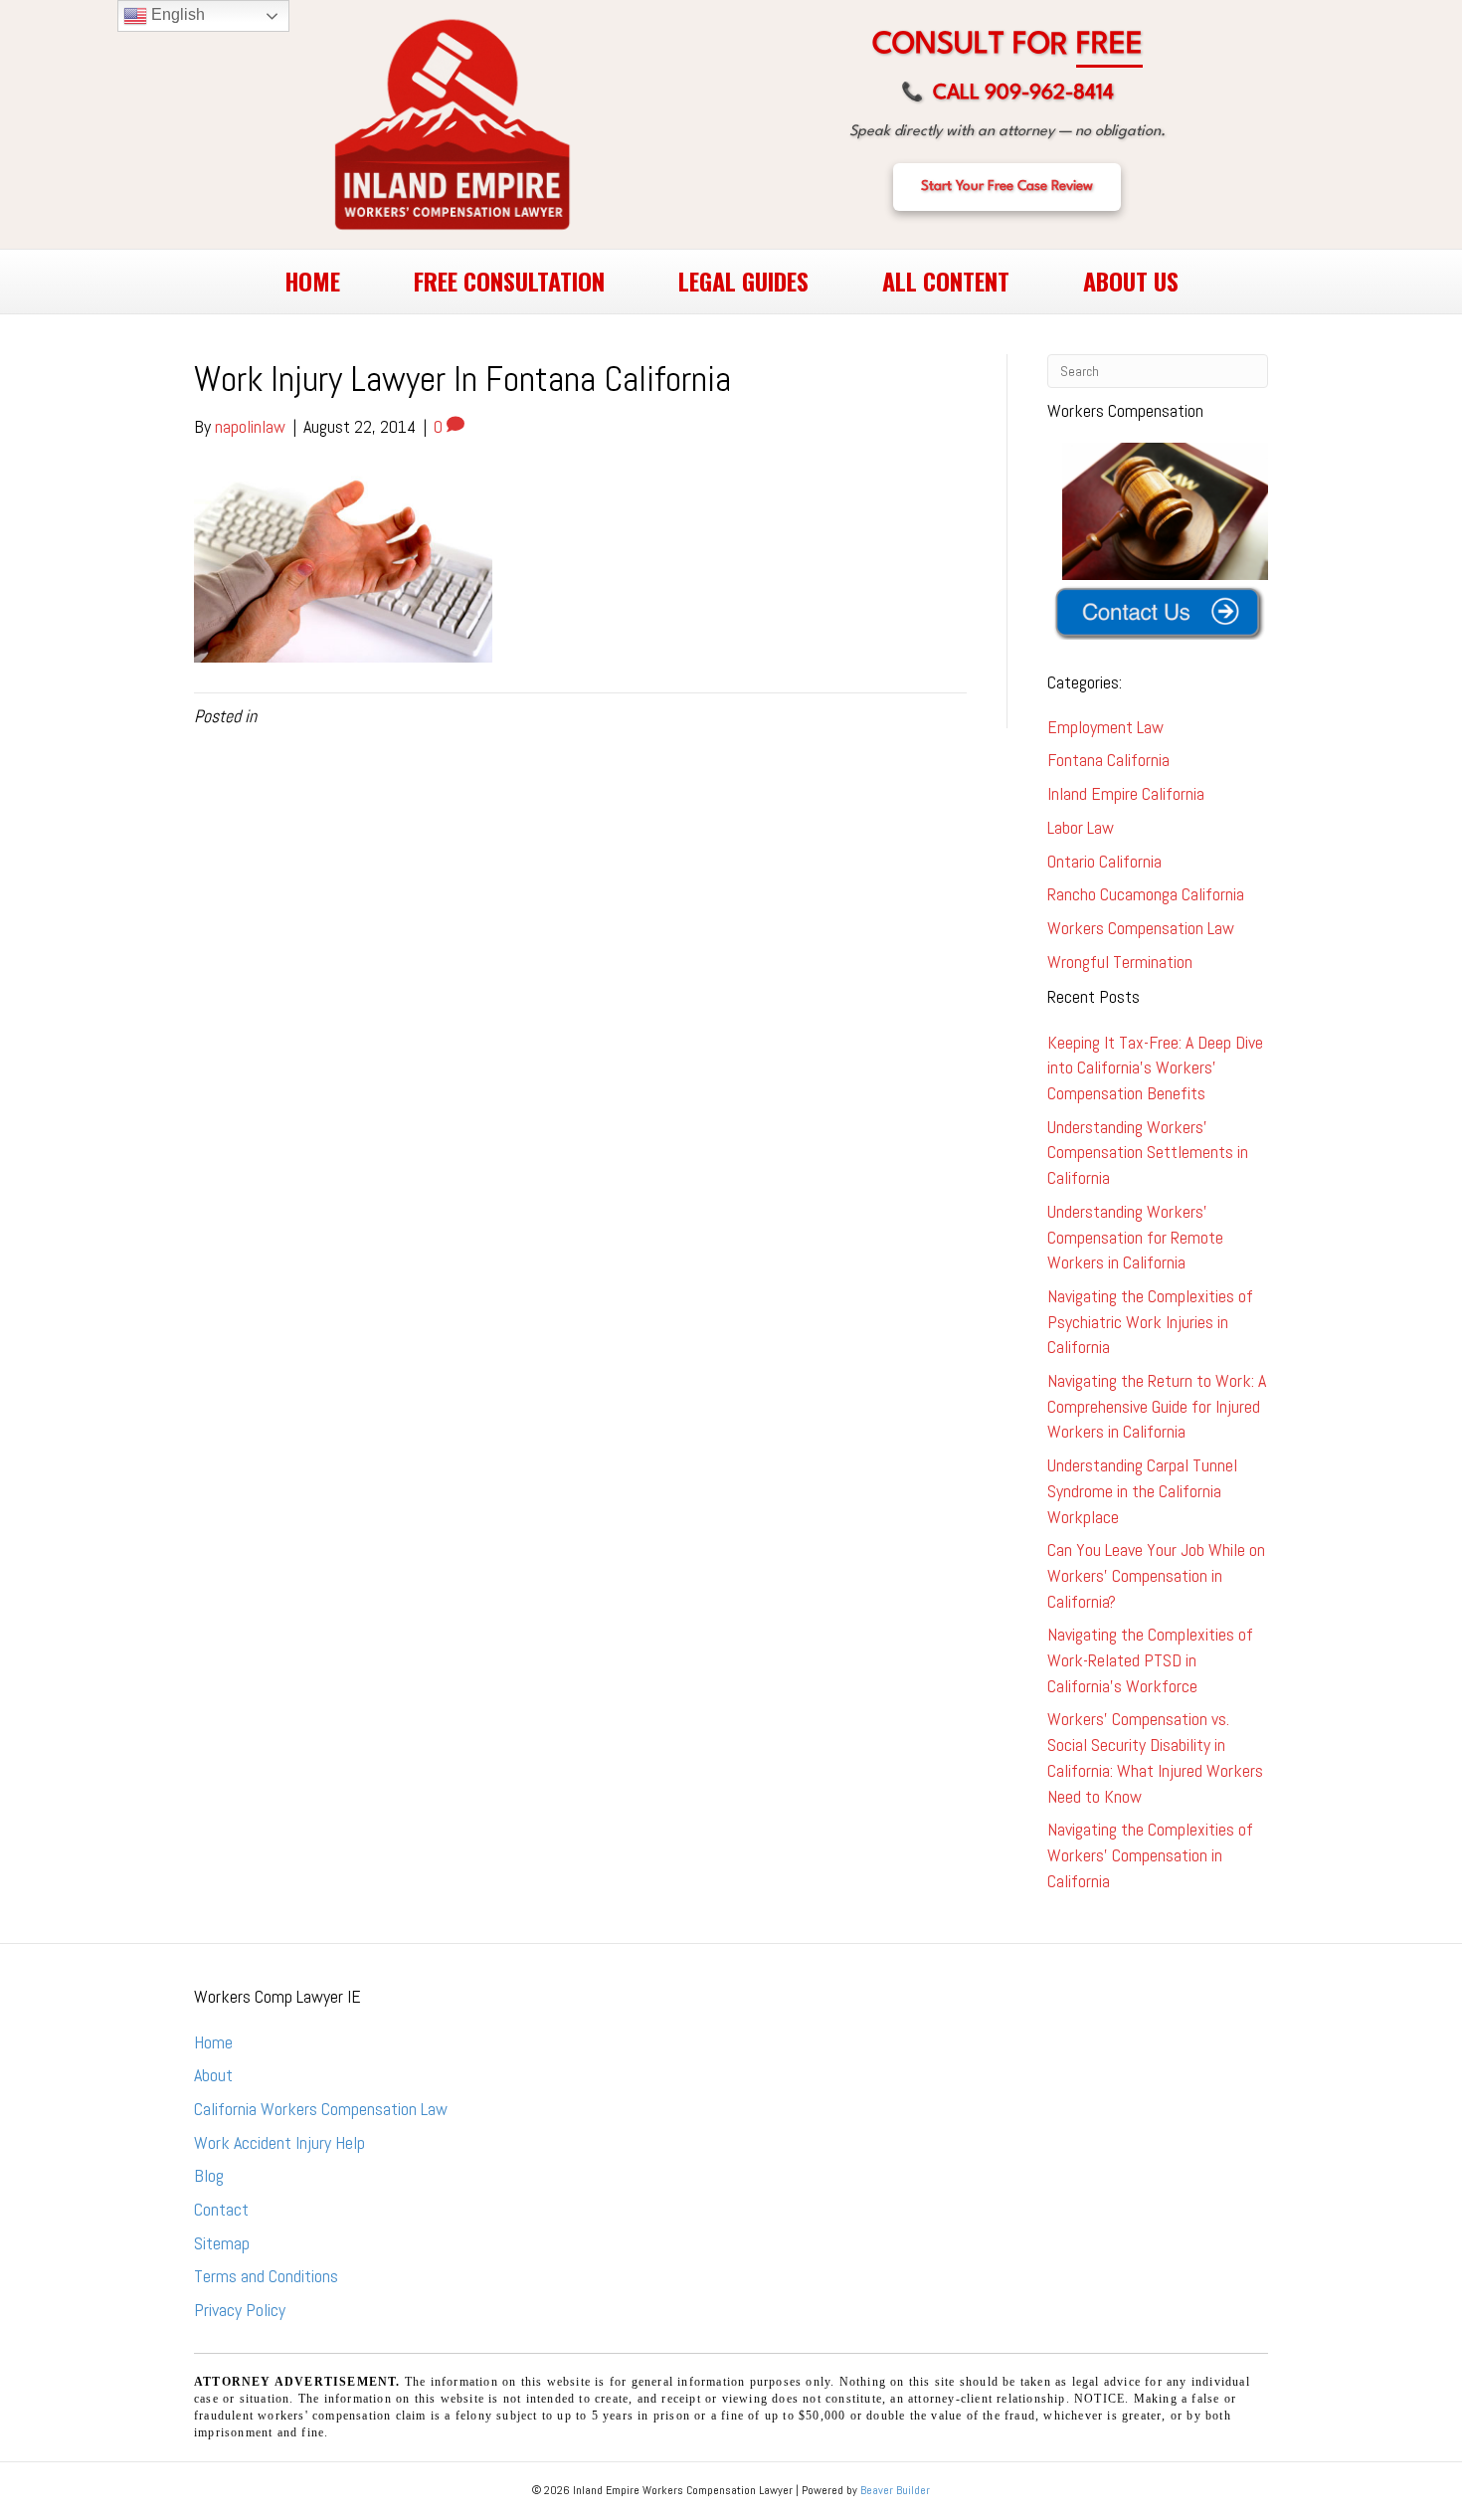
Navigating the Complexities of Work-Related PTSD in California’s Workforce (1150, 1659)
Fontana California (1108, 760)
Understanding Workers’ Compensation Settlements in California (1148, 1152)
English (176, 14)
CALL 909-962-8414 (1007, 94)
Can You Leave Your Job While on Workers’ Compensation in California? (1156, 1575)
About (213, 2075)
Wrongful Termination (1120, 962)
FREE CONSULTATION (509, 281)
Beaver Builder (895, 2490)
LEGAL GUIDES (743, 281)
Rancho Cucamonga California (1146, 894)
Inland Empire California (1126, 793)
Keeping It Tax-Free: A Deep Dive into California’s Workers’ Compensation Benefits (1155, 1067)
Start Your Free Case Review (1007, 186)
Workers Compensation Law (1141, 928)
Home (213, 2042)
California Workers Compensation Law (321, 2109)
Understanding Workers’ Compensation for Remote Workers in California (1135, 1237)
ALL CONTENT (946, 281)
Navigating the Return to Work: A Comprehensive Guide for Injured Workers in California (1157, 1406)
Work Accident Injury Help (279, 2142)
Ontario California (1104, 861)
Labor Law (1081, 827)
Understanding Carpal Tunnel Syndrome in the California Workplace (1142, 1490)
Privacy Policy (240, 2310)
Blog (209, 2175)
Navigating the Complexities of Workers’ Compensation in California (1150, 1854)
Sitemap (222, 2243)
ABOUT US (1131, 281)
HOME (312, 281)
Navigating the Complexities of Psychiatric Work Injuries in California (1150, 1321)
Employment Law (1105, 727)
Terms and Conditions (266, 2276)
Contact (221, 2209)
